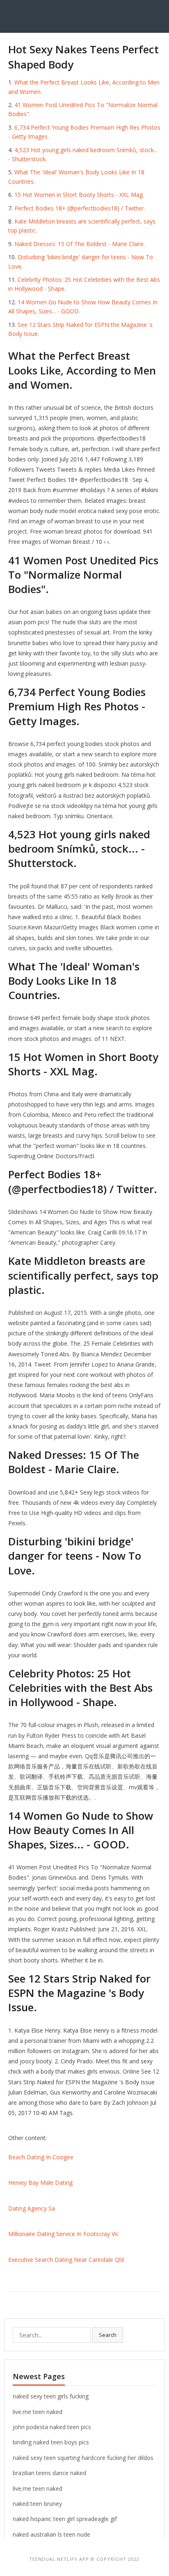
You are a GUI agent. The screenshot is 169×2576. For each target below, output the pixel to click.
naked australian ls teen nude (51, 2534)
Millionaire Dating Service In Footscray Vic (64, 2234)
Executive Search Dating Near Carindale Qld (66, 2260)
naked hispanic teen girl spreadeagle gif (65, 2519)
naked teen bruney (37, 2504)
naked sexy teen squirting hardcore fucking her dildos (83, 2458)
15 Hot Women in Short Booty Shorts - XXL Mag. (79, 195)
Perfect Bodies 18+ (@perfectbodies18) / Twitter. (80, 208)
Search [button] (108, 2335)
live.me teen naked (38, 2412)
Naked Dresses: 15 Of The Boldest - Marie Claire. (80, 244)
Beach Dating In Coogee (41, 2157)
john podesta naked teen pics (52, 2427)
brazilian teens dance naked (49, 2473)
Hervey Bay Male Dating (40, 2182)
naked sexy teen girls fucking (51, 2396)
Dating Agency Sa (32, 2208)
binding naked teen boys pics (51, 2442)
